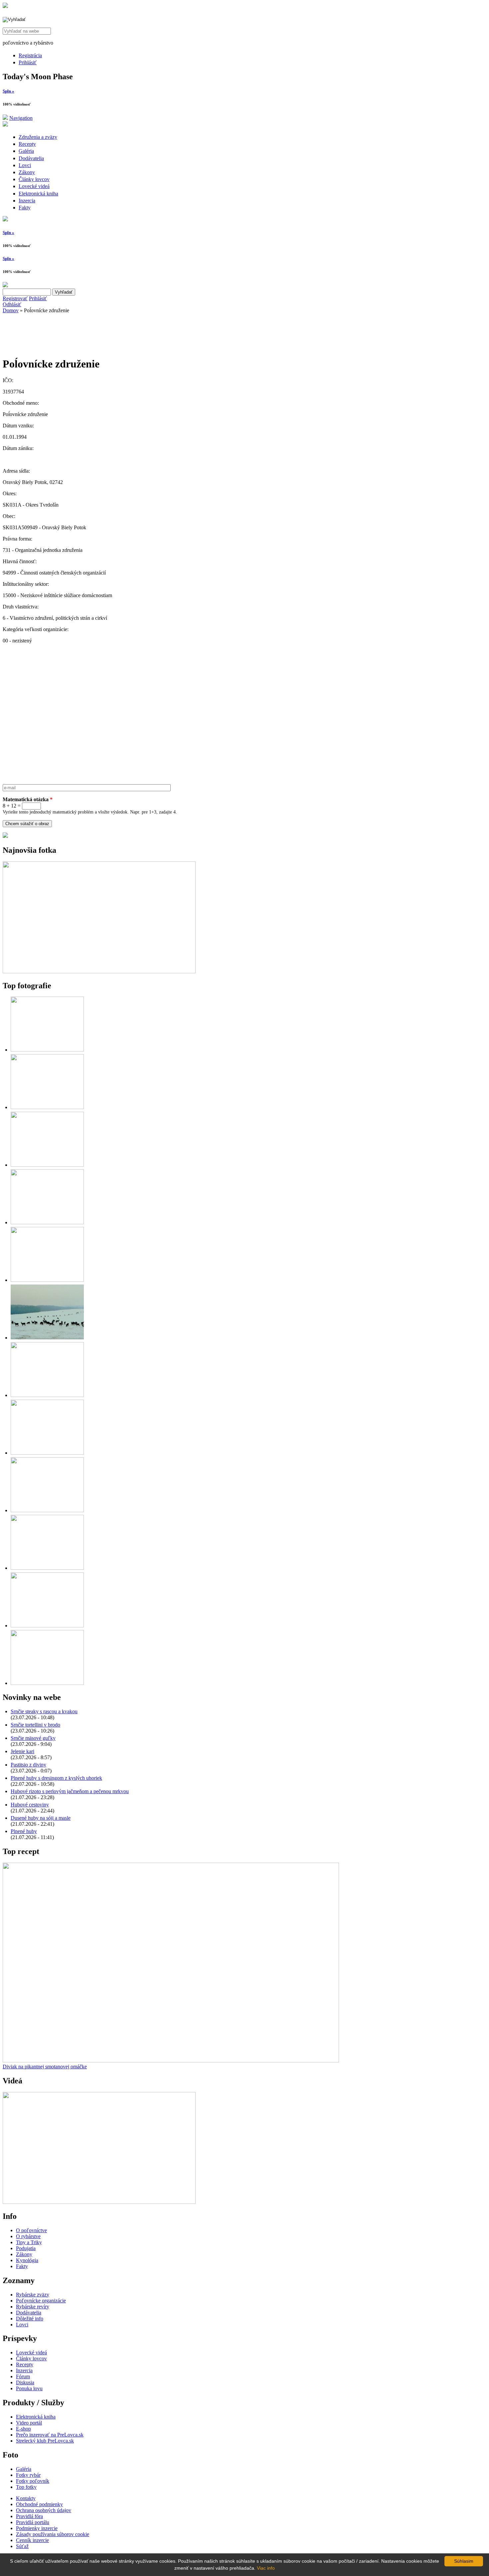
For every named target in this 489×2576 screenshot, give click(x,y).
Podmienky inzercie (37, 2528)
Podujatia (26, 2248)
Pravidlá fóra (29, 2516)
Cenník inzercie (32, 2540)
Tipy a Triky (29, 2242)
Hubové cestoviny (30, 1805)
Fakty (25, 208)
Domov (11, 310)
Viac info (266, 2568)
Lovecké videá (34, 186)
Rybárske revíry (33, 2307)
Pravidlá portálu (33, 2522)
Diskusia (25, 2382)
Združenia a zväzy (38, 137)
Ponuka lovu (29, 2388)
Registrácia (30, 55)
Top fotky (26, 2487)
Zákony (27, 172)
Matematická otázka (28, 799)
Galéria (26, 151)
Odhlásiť (12, 304)
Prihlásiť (28, 62)
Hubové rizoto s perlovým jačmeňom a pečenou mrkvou (70, 1791)
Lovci (25, 165)
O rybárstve (28, 2236)
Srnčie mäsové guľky (33, 1738)
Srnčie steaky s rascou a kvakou (44, 1711)
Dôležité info (30, 2319)
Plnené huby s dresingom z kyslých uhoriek (56, 1778)
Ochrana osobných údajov (44, 2510)
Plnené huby (24, 1831)
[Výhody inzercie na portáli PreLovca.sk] (5, 836)
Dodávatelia (31, 158)
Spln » (8, 91)
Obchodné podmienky (39, 2504)
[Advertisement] (56, 333)
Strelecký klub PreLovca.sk (45, 2441)
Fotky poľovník (33, 2481)
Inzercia (27, 201)
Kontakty (26, 2498)
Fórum (23, 2376)
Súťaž (22, 2546)
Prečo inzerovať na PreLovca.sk (50, 2435)
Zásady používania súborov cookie (53, 2534)
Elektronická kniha (38, 194)
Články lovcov (34, 179)
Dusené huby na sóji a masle (41, 1818)
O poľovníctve (31, 2230)
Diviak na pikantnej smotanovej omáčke (45, 2067)
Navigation (21, 118)
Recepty (27, 144)
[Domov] (5, 6)
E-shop (23, 2429)
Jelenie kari (22, 1751)
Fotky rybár (28, 2475)
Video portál (29, 2423)
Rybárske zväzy (33, 2295)
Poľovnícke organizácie (41, 2301)
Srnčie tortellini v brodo (35, 1725)
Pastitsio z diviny (28, 1765)
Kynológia (27, 2260)
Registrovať (15, 298)
